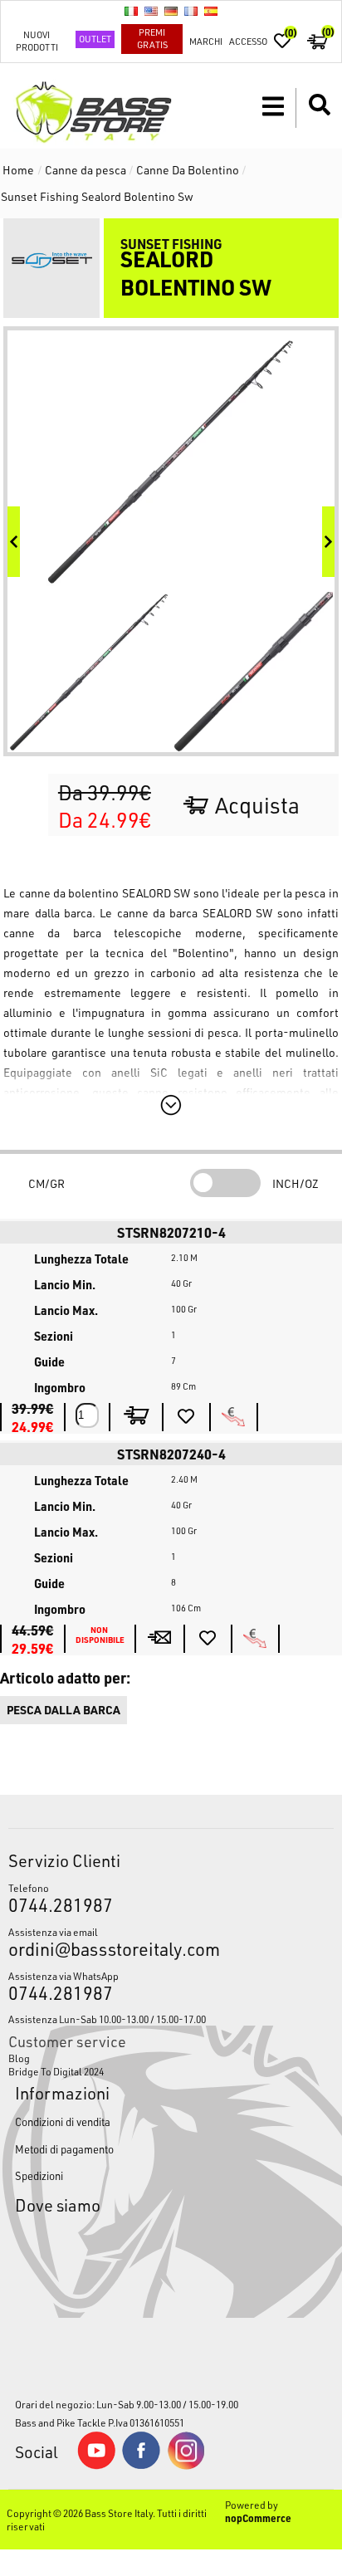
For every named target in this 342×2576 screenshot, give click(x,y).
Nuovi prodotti (37, 41)
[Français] (191, 11)
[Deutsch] (171, 11)
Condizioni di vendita (63, 2121)
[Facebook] (141, 2465)
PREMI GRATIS (152, 38)
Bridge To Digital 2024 (56, 2071)
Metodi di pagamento (64, 2149)
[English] (151, 11)
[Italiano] (131, 11)
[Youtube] (96, 2466)
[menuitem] (171, 2058)
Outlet (95, 39)
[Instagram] (186, 2466)
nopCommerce (258, 2518)
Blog (19, 2058)
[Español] (211, 11)
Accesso (248, 41)
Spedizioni (39, 2175)
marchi (206, 41)
